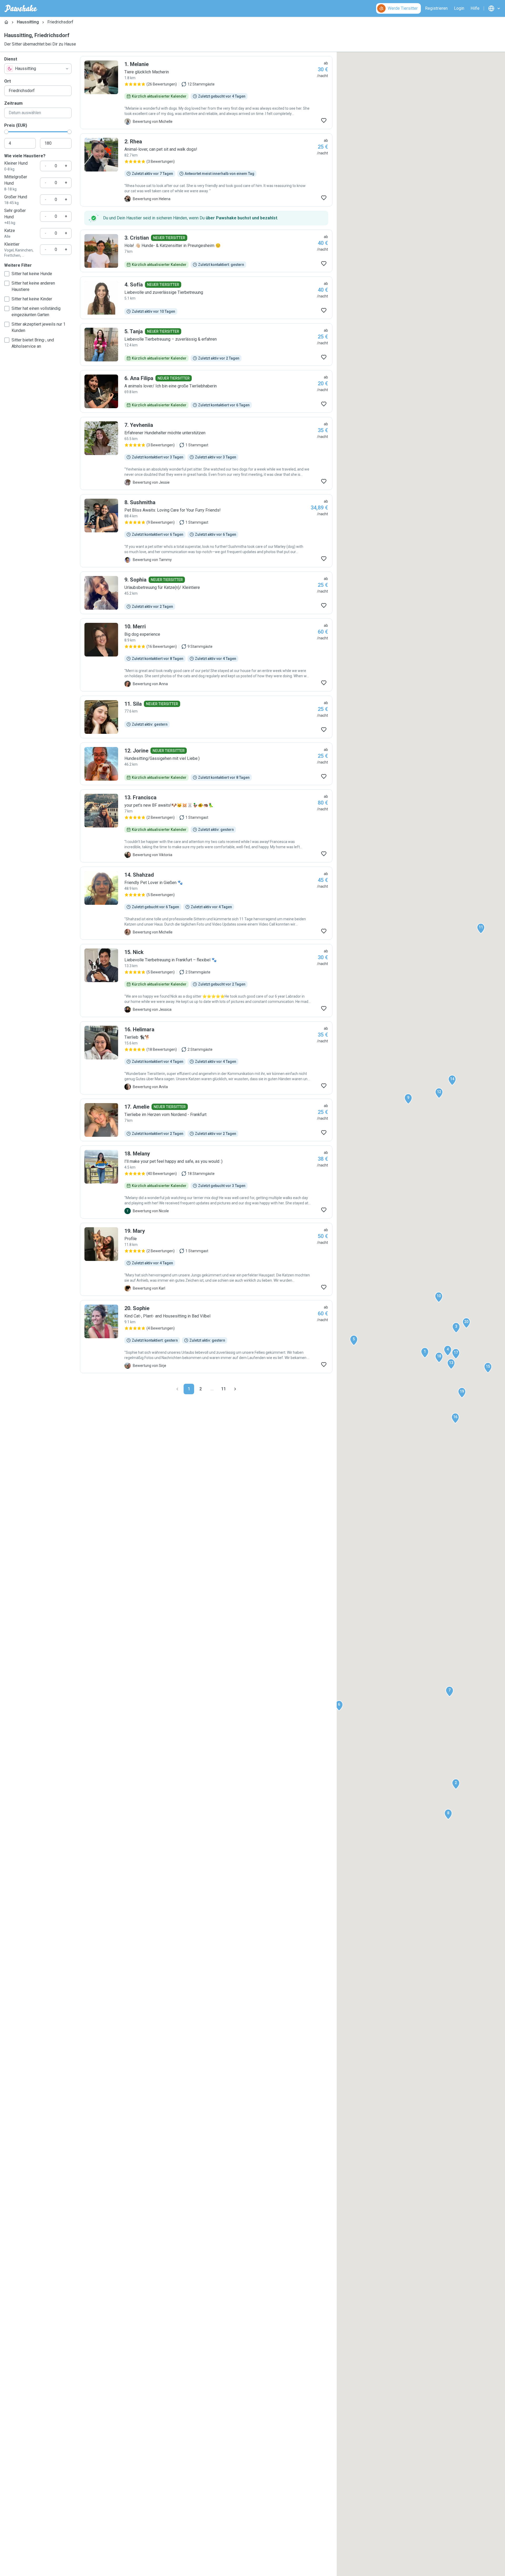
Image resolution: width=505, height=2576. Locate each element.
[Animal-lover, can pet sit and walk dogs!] (206, 170)
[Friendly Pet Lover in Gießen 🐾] (206, 903)
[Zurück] (177, 1389)
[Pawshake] (21, 8)
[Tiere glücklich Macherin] (206, 93)
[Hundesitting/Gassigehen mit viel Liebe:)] (206, 764)
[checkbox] (7, 274)
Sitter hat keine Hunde (32, 274)
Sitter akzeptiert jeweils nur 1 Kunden (39, 327)
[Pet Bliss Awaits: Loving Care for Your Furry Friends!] (206, 531)
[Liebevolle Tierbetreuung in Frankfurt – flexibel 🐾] (206, 981)
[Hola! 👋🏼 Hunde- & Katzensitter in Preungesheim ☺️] (206, 251)
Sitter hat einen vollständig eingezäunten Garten (36, 312)
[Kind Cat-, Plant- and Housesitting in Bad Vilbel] (206, 1337)
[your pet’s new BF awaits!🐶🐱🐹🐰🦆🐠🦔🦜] (206, 826)
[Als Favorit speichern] (324, 120)
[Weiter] (235, 1389)
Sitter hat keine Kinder (32, 299)
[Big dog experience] (206, 655)
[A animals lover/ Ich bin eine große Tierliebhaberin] (206, 391)
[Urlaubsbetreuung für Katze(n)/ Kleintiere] (206, 593)
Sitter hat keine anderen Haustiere (33, 286)
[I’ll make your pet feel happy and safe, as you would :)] (206, 1182)
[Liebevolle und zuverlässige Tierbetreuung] (206, 298)
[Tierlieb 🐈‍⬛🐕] (206, 1058)
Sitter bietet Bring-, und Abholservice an (33, 343)
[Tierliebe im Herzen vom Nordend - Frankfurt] (206, 1120)
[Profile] (206, 1259)
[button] (425, 1353)
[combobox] (38, 69)
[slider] (6, 132)
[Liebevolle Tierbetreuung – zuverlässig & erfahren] (206, 345)
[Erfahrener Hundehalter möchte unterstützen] (206, 453)
